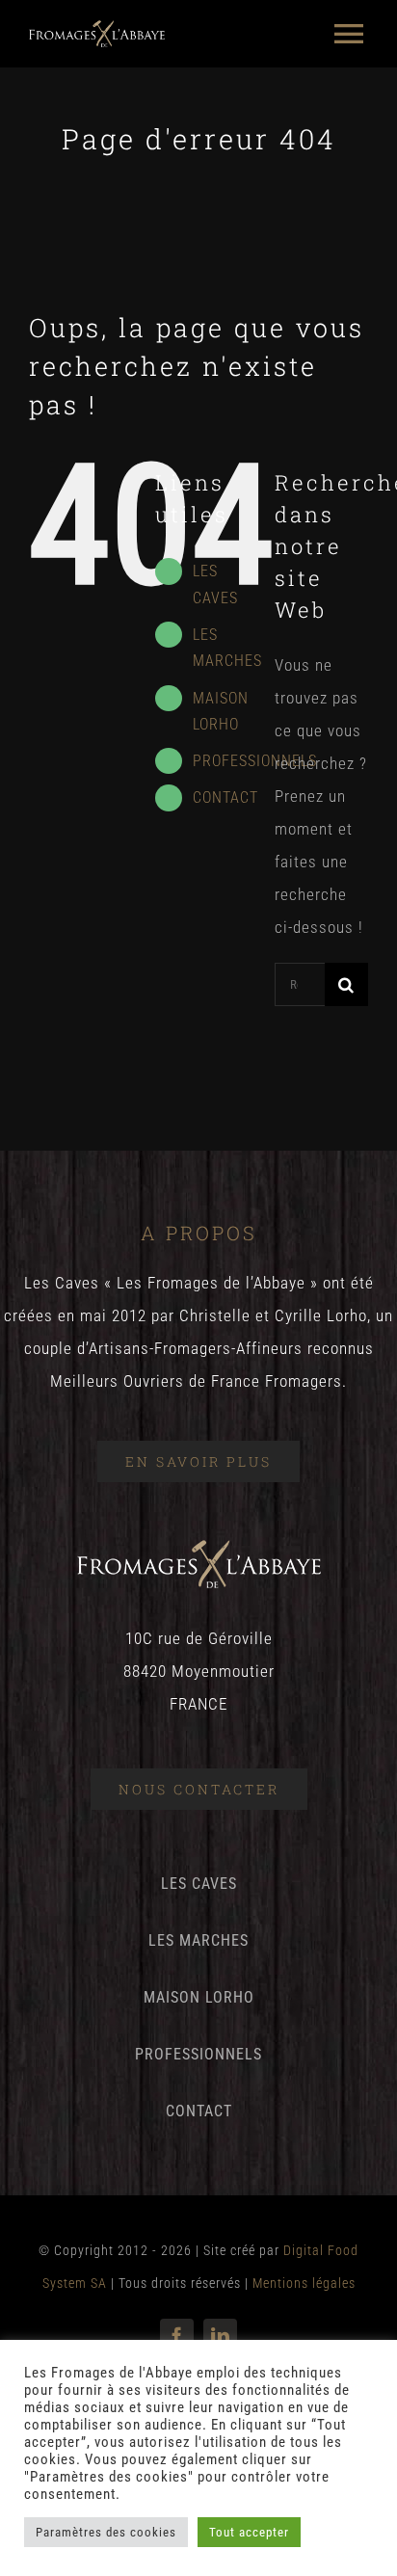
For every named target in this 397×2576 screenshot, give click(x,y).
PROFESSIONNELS (255, 761)
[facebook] (177, 2336)
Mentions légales (304, 2283)
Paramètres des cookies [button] (106, 2532)
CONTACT (225, 797)
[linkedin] (220, 2336)
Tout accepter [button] (249, 2532)
